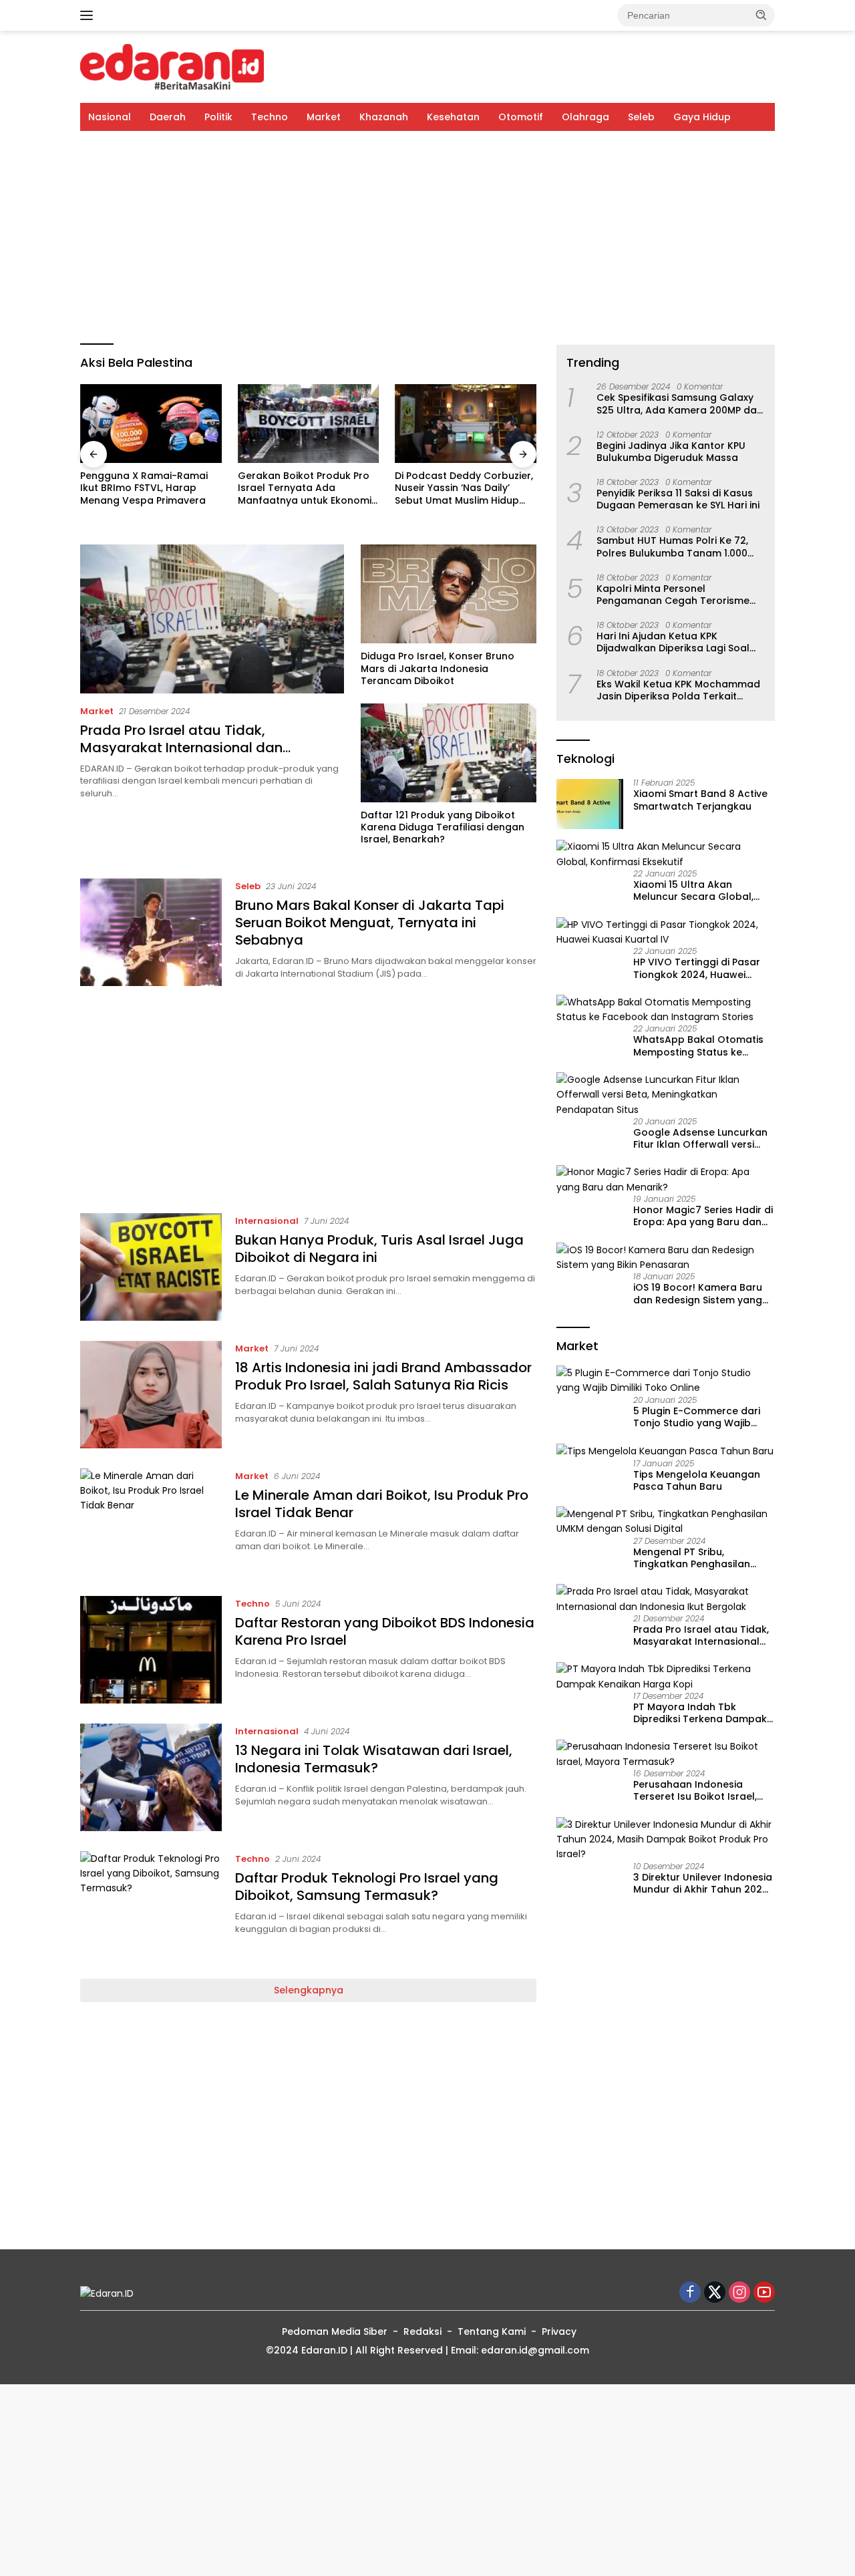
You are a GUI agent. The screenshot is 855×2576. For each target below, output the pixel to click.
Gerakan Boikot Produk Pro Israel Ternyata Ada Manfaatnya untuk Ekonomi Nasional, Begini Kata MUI (305, 488)
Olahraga (585, 117)
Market (324, 117)
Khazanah (384, 117)
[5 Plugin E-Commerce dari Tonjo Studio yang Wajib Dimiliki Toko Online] (666, 1381)
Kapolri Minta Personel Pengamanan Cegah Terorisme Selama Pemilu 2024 (673, 595)
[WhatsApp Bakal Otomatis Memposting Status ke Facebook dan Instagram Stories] (666, 1010)
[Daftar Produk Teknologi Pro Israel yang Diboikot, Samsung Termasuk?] (151, 1905)
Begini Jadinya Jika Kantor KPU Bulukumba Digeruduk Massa (671, 452)
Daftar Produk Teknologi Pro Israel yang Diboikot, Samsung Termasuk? (367, 1887)
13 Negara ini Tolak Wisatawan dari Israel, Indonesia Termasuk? (374, 1759)
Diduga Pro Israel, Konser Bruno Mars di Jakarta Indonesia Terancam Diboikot (438, 668)
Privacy (559, 2331)
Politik (218, 117)
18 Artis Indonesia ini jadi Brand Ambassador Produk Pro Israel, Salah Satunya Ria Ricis (383, 1376)
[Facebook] (690, 2293)
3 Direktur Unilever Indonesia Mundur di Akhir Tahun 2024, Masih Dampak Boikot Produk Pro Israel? (703, 1883)
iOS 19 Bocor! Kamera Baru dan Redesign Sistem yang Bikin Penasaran (698, 1294)
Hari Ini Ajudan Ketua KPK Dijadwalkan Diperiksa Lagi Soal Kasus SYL (673, 642)
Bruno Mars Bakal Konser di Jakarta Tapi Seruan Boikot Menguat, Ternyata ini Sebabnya (370, 923)
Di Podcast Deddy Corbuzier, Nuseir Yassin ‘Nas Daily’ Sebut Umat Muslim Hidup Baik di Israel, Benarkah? (464, 488)
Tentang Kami (492, 2331)
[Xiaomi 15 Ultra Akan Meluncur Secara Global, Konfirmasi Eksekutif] (666, 855)
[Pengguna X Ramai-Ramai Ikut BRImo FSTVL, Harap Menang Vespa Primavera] (151, 424)
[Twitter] (715, 2293)
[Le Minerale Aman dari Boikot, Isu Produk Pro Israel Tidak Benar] (151, 1522)
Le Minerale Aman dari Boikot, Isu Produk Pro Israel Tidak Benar (382, 1504)
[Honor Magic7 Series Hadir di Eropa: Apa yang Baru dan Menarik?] (666, 1180)
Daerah (168, 117)
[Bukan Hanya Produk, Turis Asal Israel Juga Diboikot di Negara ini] (151, 1267)
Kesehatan (453, 117)
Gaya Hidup (702, 117)
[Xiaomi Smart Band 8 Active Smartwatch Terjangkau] (590, 804)
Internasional (267, 1221)
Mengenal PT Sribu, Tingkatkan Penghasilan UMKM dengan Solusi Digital (700, 1558)
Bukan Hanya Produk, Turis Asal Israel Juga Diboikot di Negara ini (379, 1249)
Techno (270, 117)
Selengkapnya (309, 1990)
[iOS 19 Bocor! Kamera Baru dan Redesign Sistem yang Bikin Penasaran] (666, 1258)
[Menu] (89, 15)
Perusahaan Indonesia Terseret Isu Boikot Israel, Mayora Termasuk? (695, 1790)
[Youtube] (764, 2293)
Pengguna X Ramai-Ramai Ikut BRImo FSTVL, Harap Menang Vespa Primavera (144, 488)
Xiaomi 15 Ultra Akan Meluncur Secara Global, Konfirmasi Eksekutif (693, 891)
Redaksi (422, 2331)
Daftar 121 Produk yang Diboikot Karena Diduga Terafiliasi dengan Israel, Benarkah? (443, 827)
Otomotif (521, 117)
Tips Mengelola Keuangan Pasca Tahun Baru (697, 1480)
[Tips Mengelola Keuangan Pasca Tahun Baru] (665, 1451)
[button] (761, 15)
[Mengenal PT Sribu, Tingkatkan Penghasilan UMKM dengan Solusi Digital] (666, 1521)
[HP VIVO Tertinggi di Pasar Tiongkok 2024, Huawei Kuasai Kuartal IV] (666, 932)
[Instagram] (739, 2293)
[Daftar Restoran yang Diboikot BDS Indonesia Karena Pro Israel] (151, 1650)
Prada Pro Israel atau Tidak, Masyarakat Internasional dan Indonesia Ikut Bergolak (181, 748)
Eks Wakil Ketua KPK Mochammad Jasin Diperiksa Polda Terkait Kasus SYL (678, 690)
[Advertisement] (427, 238)
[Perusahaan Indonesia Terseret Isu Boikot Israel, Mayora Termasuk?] (666, 1755)
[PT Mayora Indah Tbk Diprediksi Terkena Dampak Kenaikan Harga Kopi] (666, 1677)
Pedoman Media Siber (335, 2331)
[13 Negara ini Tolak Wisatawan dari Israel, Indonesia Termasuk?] (151, 1777)
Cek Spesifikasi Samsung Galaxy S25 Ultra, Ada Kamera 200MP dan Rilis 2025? (680, 404)
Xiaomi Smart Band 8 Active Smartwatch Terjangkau (700, 800)
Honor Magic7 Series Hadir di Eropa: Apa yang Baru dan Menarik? (703, 1216)
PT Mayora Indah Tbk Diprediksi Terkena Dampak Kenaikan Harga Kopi (700, 1713)
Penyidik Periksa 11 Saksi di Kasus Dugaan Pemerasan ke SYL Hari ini (678, 499)
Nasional (110, 117)
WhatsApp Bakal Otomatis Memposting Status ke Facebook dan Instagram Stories (698, 1046)
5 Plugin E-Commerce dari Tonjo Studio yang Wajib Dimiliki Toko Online (697, 1417)
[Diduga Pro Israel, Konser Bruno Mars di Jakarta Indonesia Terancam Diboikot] (449, 594)
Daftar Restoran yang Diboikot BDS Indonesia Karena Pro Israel (385, 1631)
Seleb (641, 117)
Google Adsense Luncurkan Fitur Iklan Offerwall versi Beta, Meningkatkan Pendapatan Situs (700, 1138)
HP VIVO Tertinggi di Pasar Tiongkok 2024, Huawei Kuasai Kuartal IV (697, 969)
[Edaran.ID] (172, 66)
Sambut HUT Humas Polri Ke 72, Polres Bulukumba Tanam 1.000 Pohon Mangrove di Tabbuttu (672, 547)
